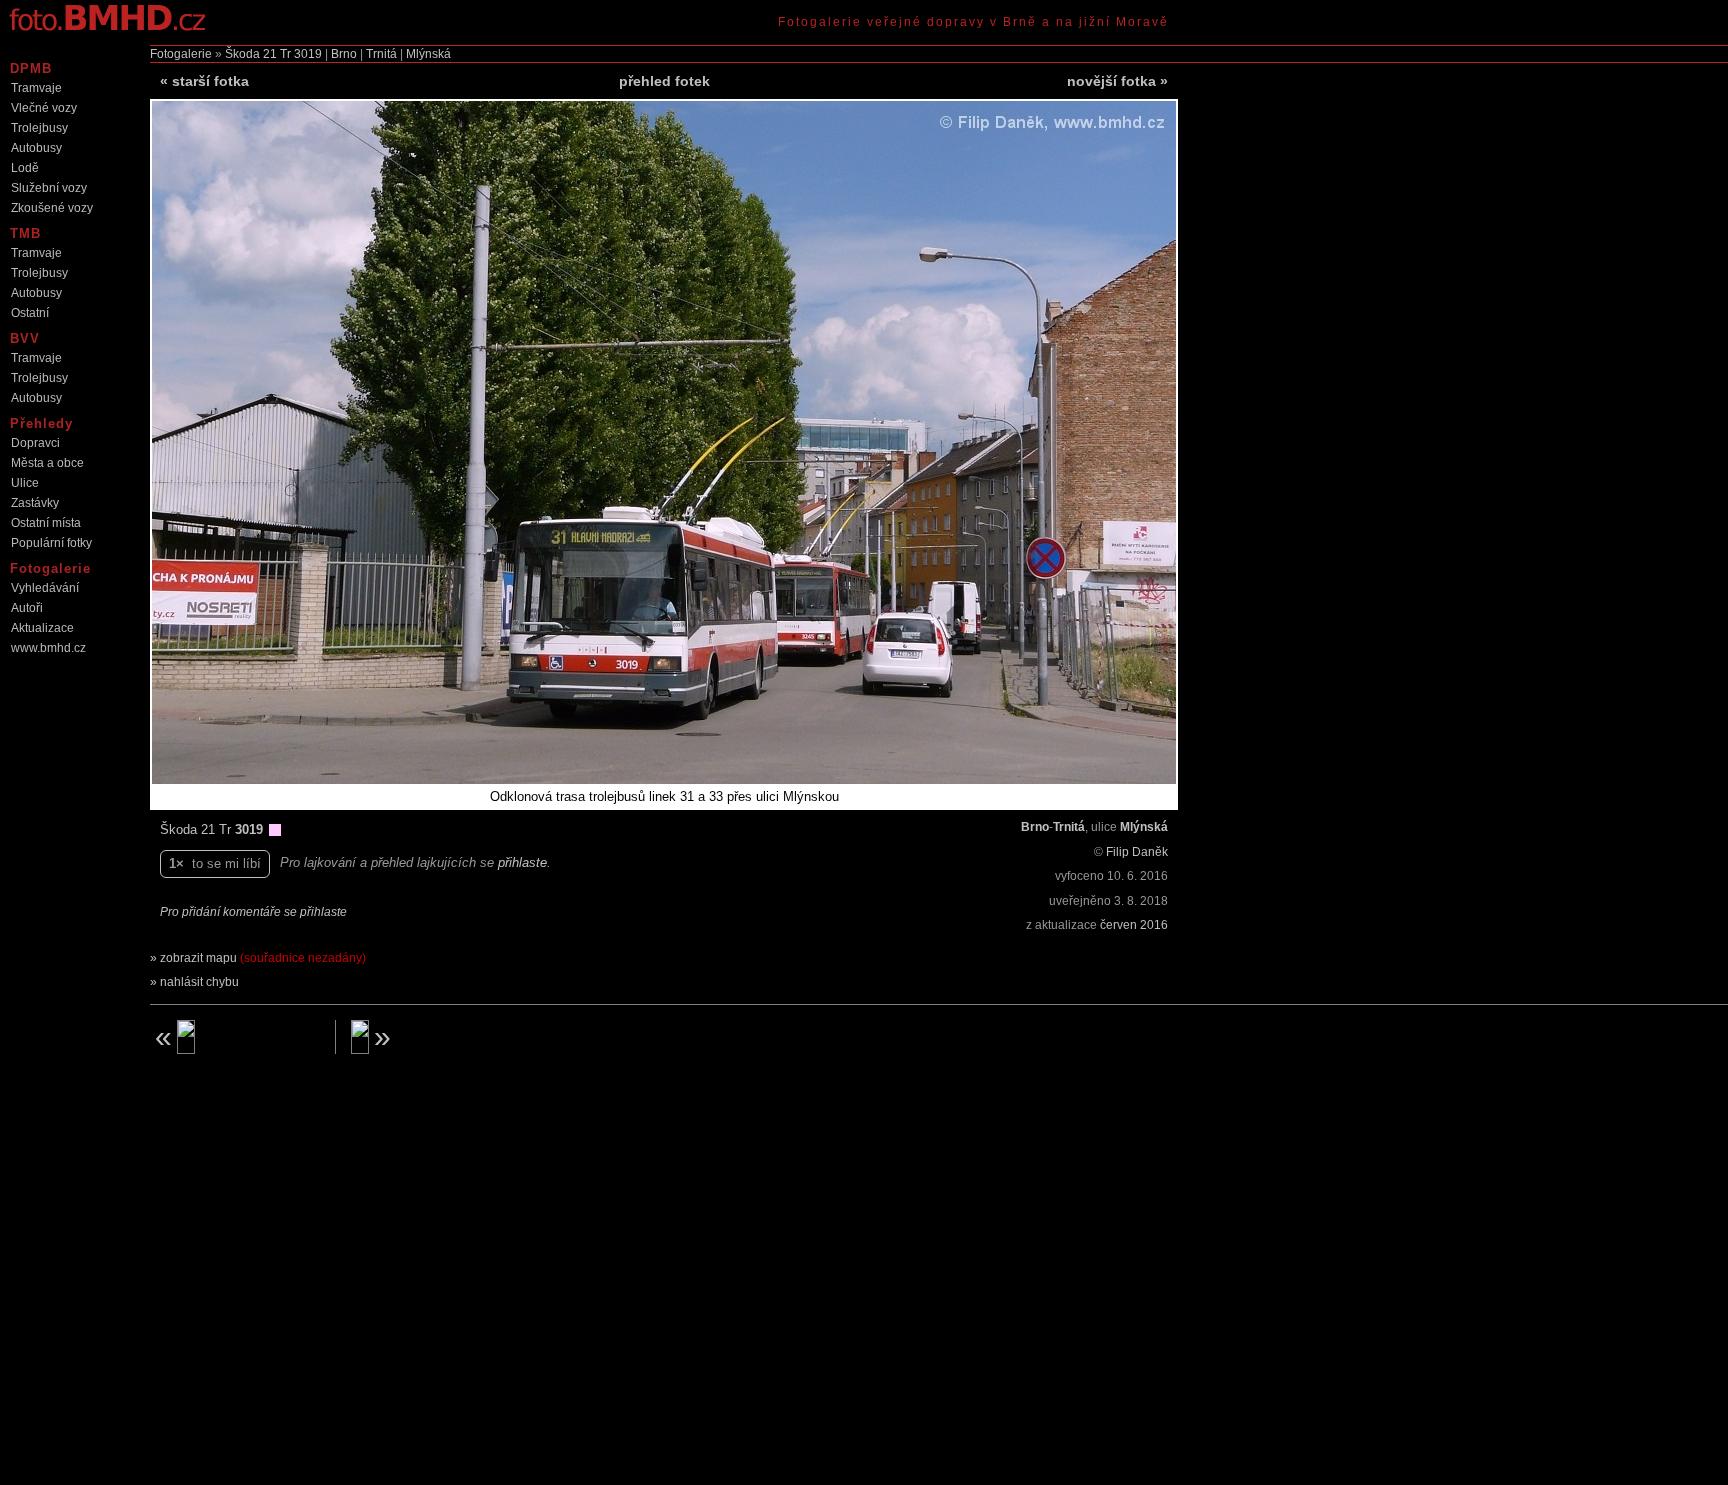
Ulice (25, 483)
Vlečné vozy (44, 108)
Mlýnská (428, 54)
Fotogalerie (181, 54)
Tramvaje (36, 88)
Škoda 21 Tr (258, 54)
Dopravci (35, 443)
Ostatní (30, 313)
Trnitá (381, 54)
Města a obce (47, 463)
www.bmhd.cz (48, 648)
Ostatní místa (46, 523)
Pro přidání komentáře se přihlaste (253, 912)
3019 (308, 54)
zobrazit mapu (263, 958)
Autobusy (36, 148)
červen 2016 (1134, 925)
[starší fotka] (235, 1037)
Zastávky (35, 503)
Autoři (27, 608)
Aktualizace (42, 628)
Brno (344, 54)
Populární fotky (51, 543)
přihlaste (522, 862)
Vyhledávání (45, 588)
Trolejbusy (39, 128)
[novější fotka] (436, 1037)
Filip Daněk (1137, 852)
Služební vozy (49, 188)
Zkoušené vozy (52, 208)
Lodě (25, 168)
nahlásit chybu (199, 982)
